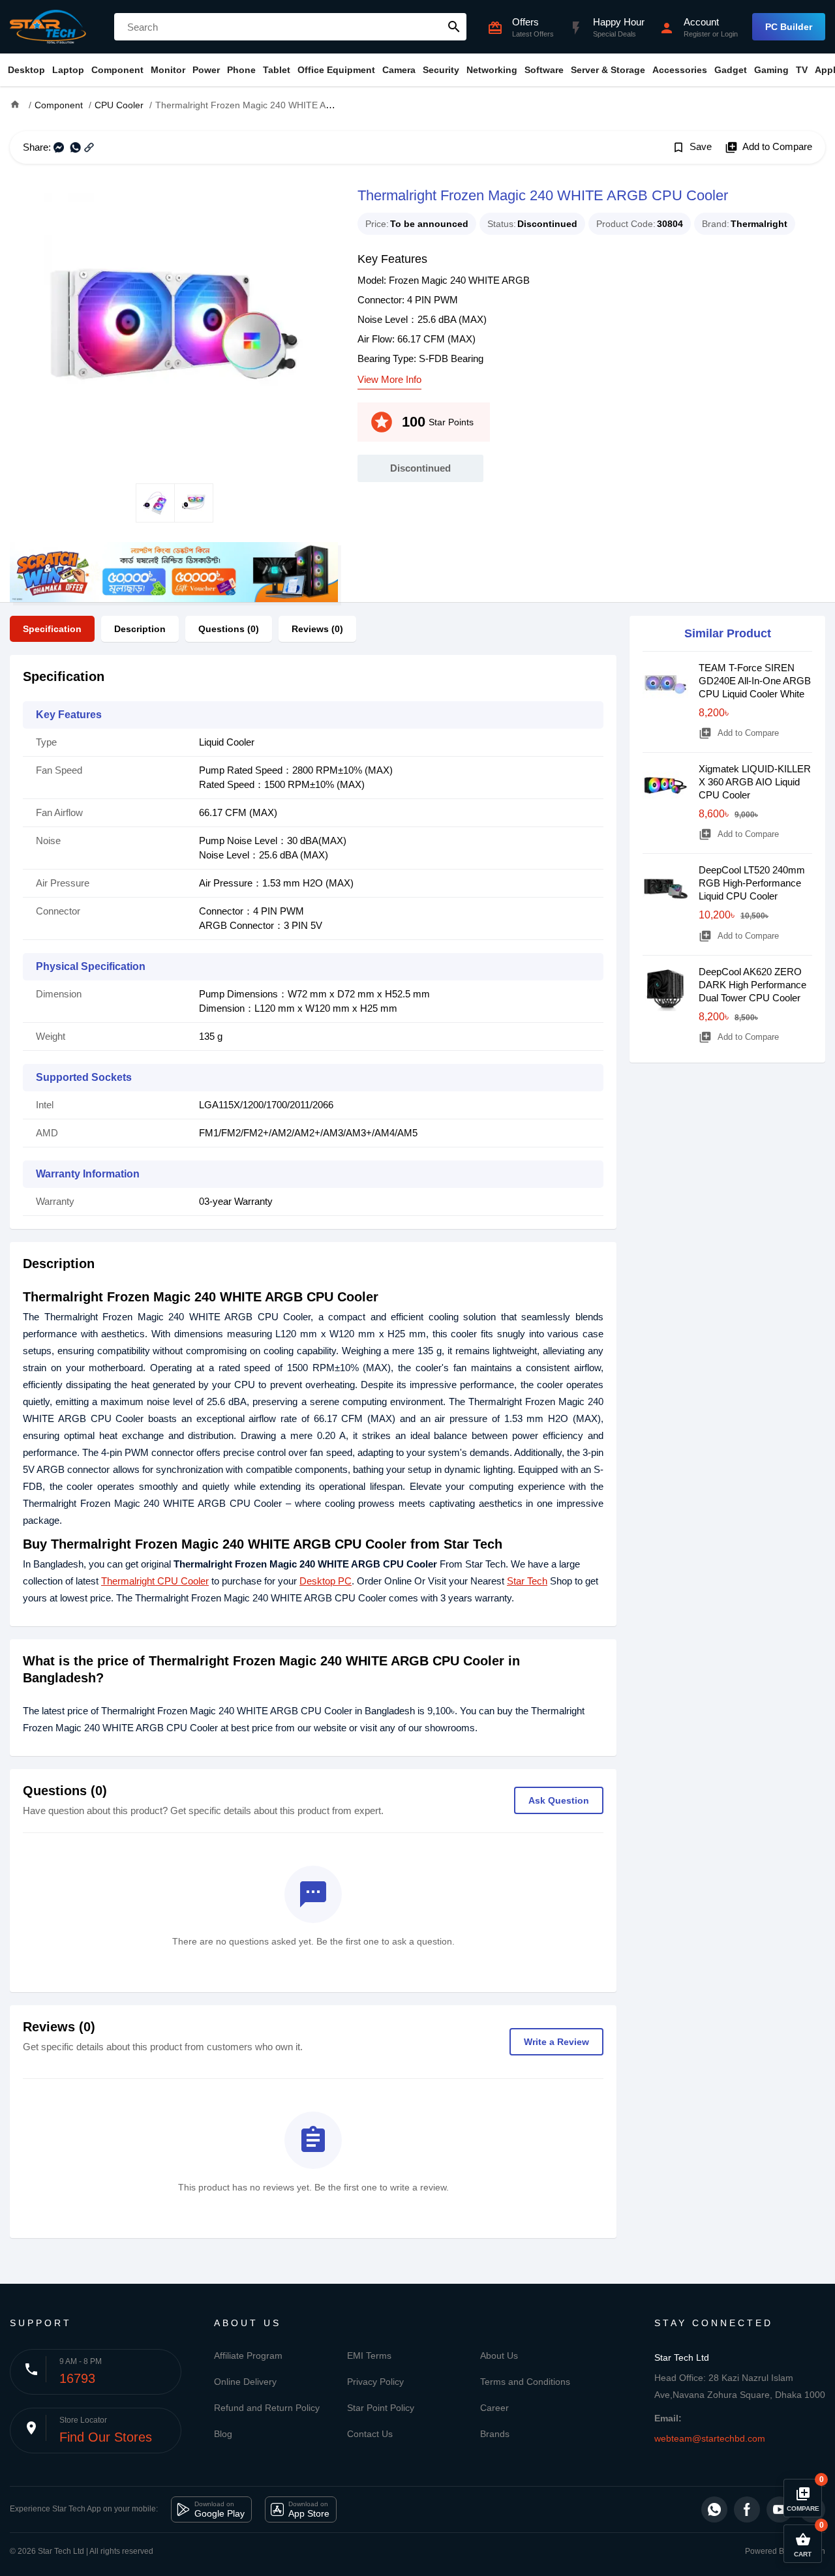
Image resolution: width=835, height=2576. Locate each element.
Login (729, 34)
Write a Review (556, 2042)
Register (697, 34)
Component (117, 70)
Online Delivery (245, 2382)
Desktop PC (326, 1581)
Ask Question (559, 1800)
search (454, 27)
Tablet (277, 70)
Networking (492, 70)
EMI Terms (369, 2356)
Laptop (68, 70)
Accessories (680, 70)
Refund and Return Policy (267, 2408)
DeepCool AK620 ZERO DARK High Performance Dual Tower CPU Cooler (752, 985)
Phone (241, 70)
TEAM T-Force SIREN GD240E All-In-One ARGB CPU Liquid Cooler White (755, 681)
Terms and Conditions (525, 2382)
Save (692, 147)
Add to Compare (768, 147)
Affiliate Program (248, 2356)
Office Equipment (336, 70)
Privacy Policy (375, 2382)
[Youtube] (780, 2509)
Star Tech (527, 1581)
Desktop (26, 70)
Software (544, 70)
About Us (499, 2356)
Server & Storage (608, 70)
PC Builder (789, 27)
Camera (399, 70)
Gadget (731, 70)
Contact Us (370, 2434)
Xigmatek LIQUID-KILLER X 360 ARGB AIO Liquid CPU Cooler (755, 782)
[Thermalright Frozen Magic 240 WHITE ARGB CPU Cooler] (174, 324)
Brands (495, 2434)
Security (441, 70)
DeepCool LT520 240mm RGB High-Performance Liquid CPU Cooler (752, 883)
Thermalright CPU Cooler (155, 1581)
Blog (223, 2434)
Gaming (771, 70)
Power (206, 70)
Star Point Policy (381, 2408)
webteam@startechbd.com (710, 2438)
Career (494, 2408)
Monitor (168, 70)
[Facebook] (747, 2509)
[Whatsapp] (714, 2509)
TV (802, 70)
